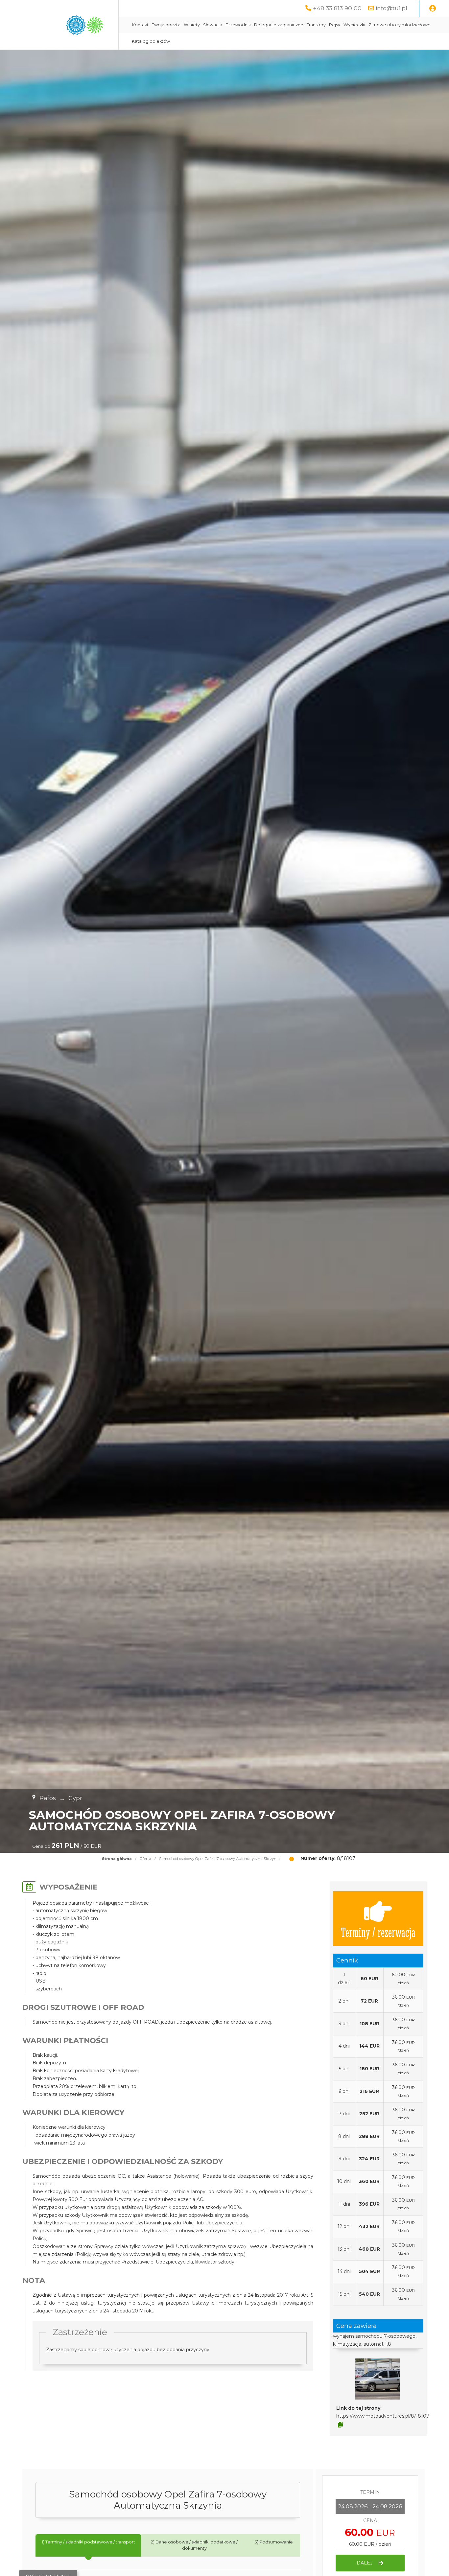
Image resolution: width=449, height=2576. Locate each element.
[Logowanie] (433, 9)
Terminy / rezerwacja (378, 1932)
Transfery (316, 25)
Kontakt (140, 25)
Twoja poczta (166, 25)
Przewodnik (238, 25)
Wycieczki (354, 25)
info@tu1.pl (391, 8)
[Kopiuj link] (340, 2425)
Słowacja (213, 25)
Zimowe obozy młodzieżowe (400, 25)
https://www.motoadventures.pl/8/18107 (383, 2416)
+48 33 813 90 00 (337, 8)
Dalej (365, 2563)
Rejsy (335, 25)
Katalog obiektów (151, 41)
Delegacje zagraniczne (279, 25)
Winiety (192, 25)
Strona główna (117, 1859)
